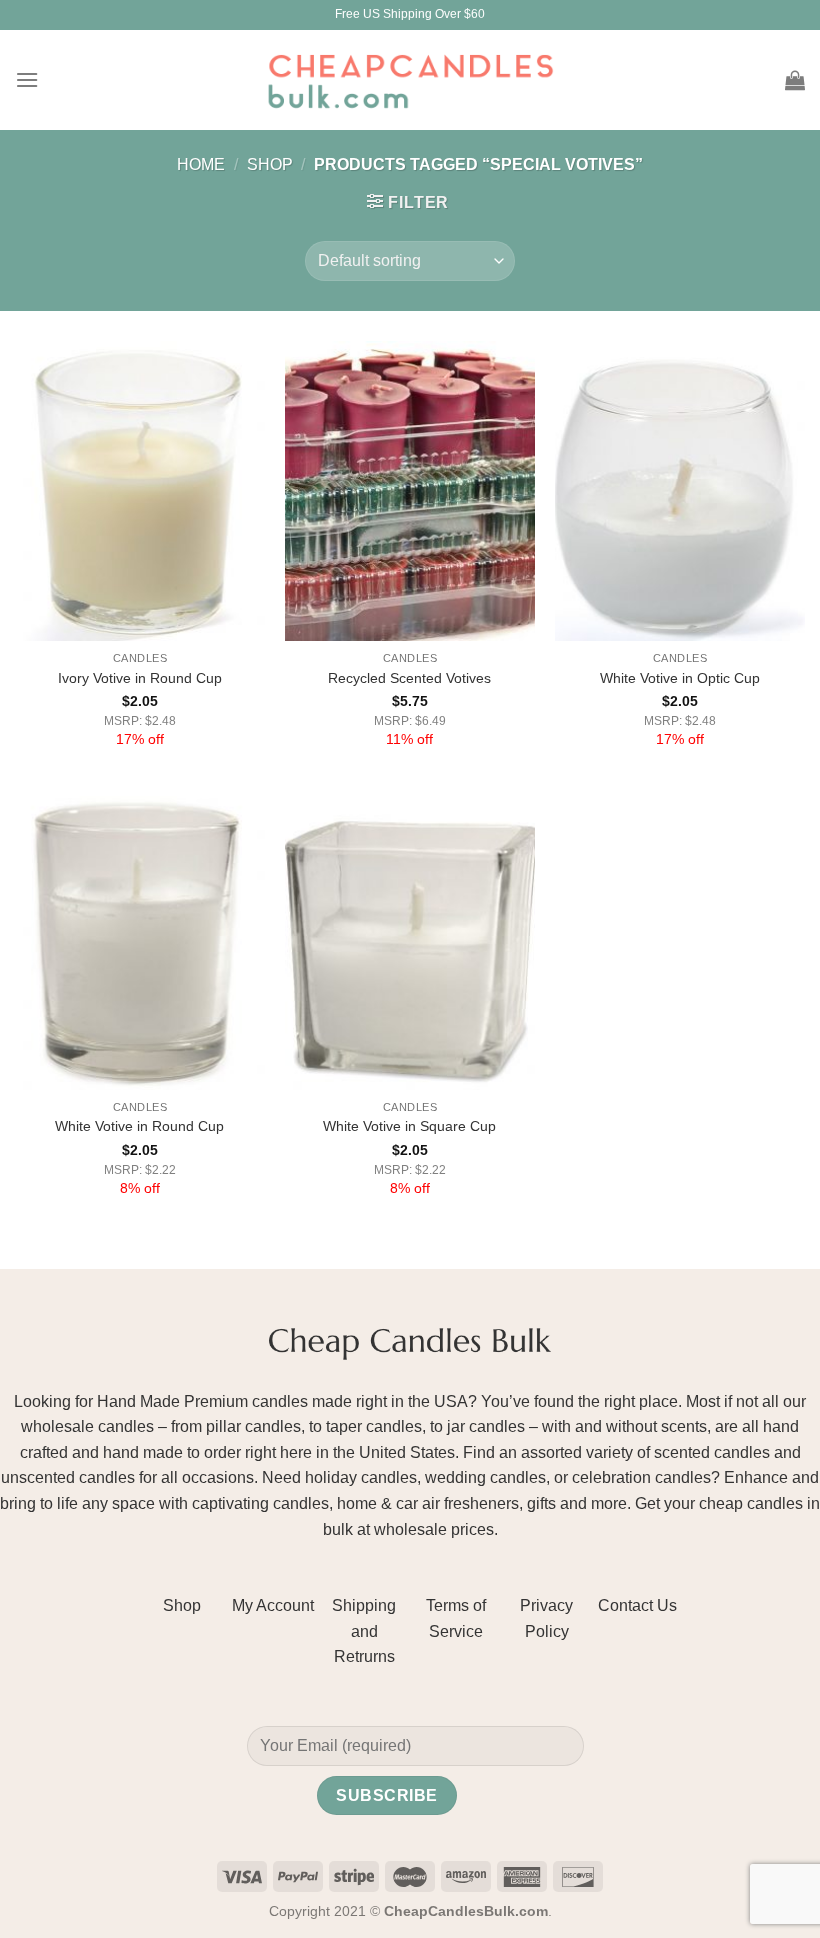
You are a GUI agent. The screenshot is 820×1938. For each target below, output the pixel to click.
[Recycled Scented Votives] (410, 491)
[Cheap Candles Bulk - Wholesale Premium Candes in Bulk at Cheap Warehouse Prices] (410, 79)
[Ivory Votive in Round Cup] (140, 491)
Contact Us (637, 1605)
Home (201, 164)
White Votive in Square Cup (409, 1126)
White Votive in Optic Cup (680, 678)
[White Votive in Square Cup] (410, 940)
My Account (273, 1605)
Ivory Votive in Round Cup (140, 678)
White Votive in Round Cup (139, 1126)
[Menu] (27, 79)
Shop (270, 164)
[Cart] (795, 80)
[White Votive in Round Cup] (140, 940)
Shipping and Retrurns (364, 1631)
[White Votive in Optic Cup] (680, 491)
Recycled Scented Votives (409, 678)
